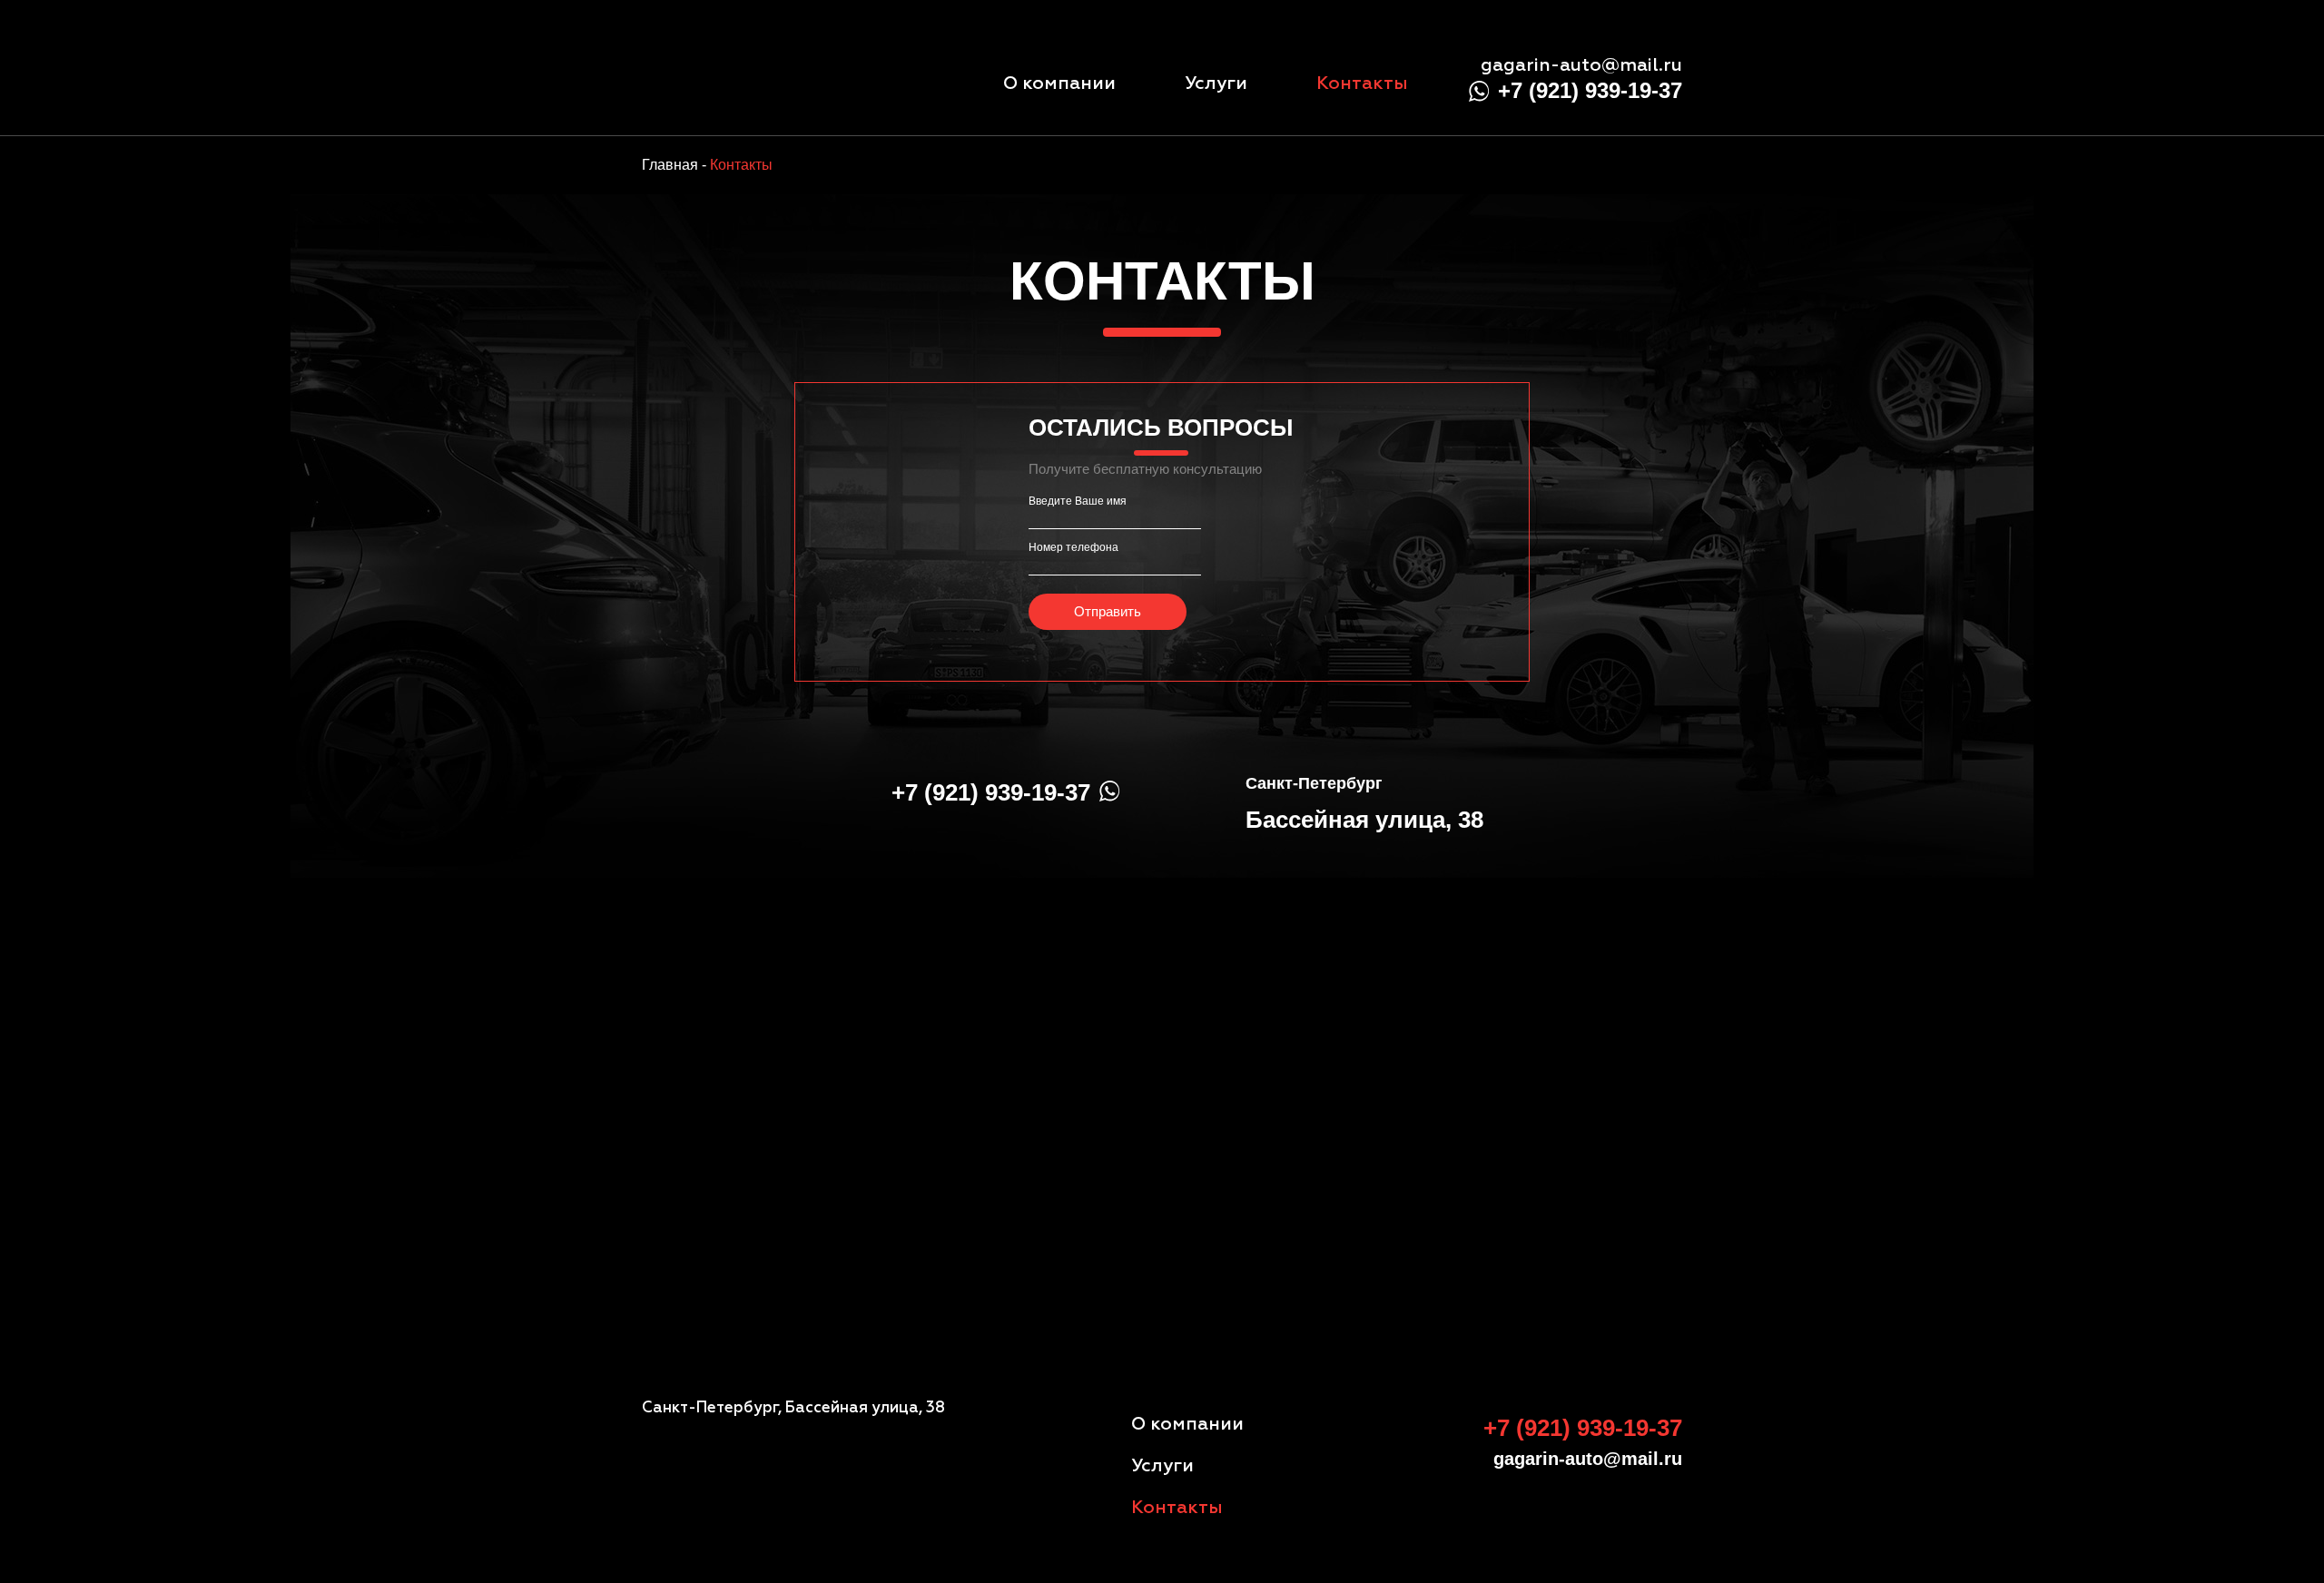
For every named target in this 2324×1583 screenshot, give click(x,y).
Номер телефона (1073, 547)
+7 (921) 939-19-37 (1590, 90)
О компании (1059, 84)
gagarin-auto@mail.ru (1581, 65)
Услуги (1216, 84)
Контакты (1362, 84)
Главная (670, 165)
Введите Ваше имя (1078, 501)
